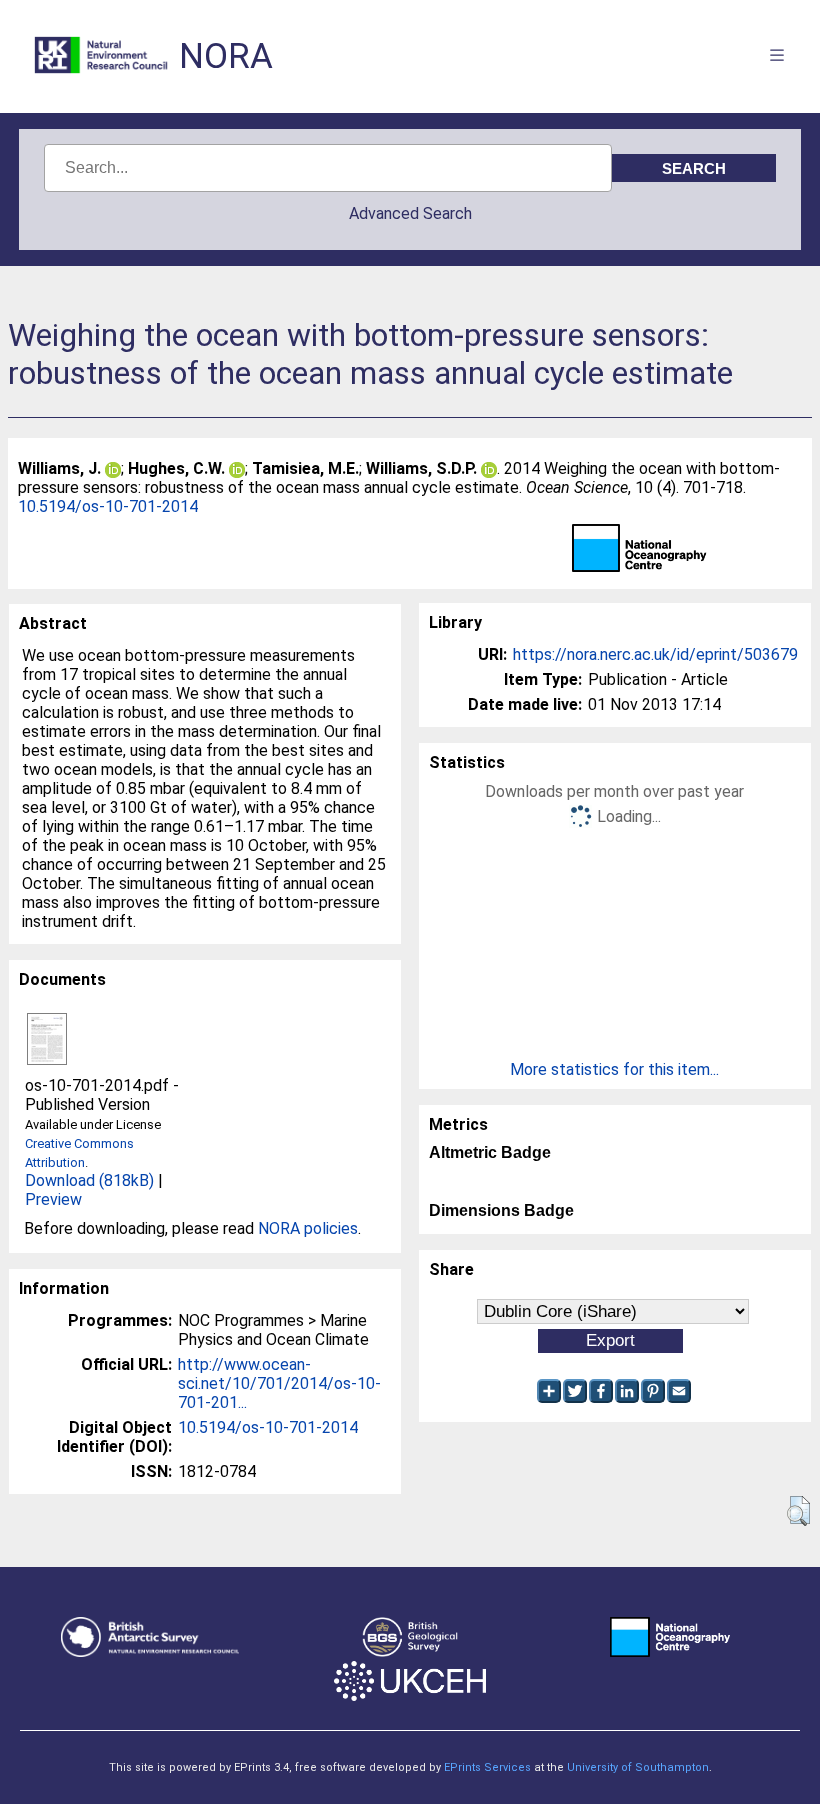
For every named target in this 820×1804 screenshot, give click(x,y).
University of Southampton (638, 1767)
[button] (798, 1511)
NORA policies (308, 1228)
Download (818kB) (89, 1180)
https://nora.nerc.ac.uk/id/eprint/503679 (655, 654)
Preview (53, 1199)
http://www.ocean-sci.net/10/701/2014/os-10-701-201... (279, 1383)
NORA (226, 56)
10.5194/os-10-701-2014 (108, 506)
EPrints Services (487, 1767)
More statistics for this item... (614, 1069)
